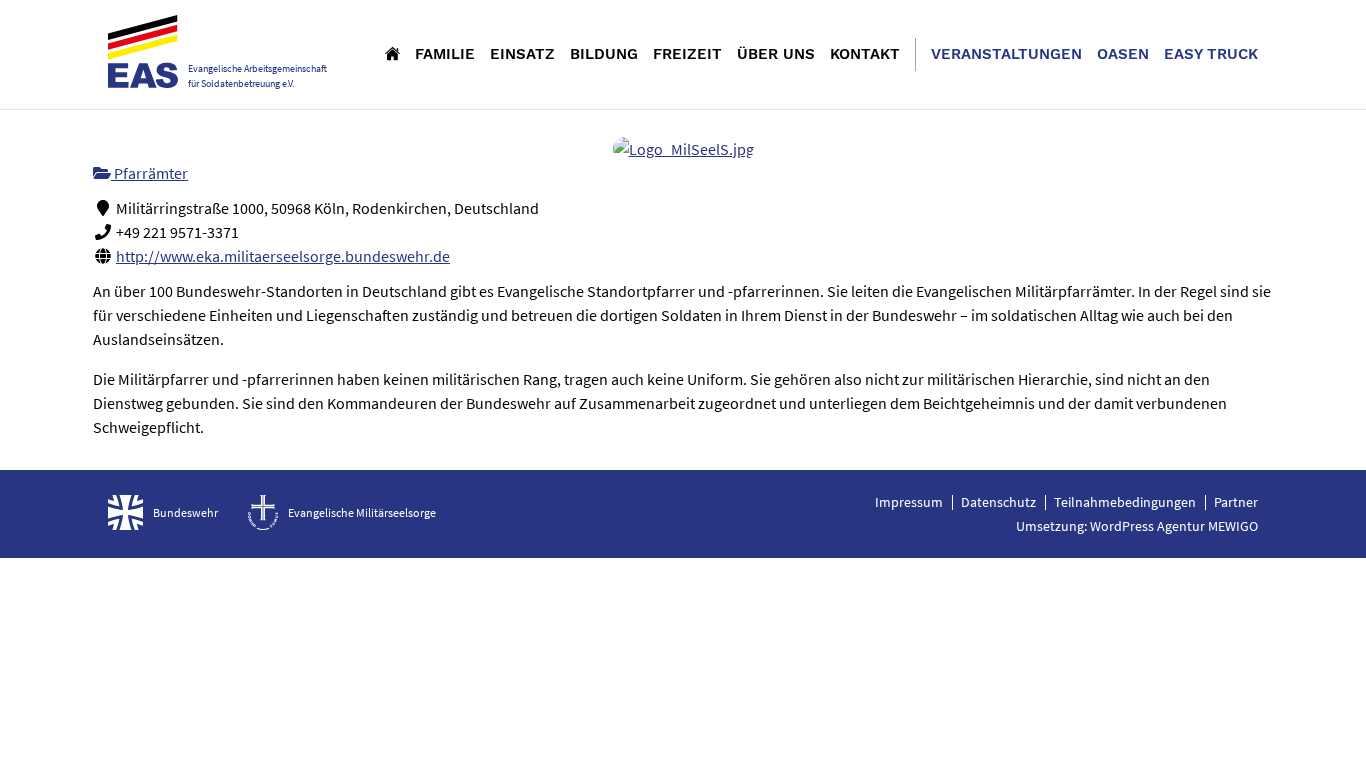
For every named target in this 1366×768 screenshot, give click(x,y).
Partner (1236, 502)
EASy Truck (1211, 54)
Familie (445, 54)
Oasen (1123, 54)
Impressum (909, 502)
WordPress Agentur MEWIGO (1174, 526)
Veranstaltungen (1006, 54)
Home (392, 53)
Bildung (604, 54)
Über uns (776, 54)
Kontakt (865, 54)
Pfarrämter (149, 173)
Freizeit (687, 54)
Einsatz (522, 54)
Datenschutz (998, 502)
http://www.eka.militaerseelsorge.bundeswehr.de (283, 256)
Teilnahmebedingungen (1125, 502)
